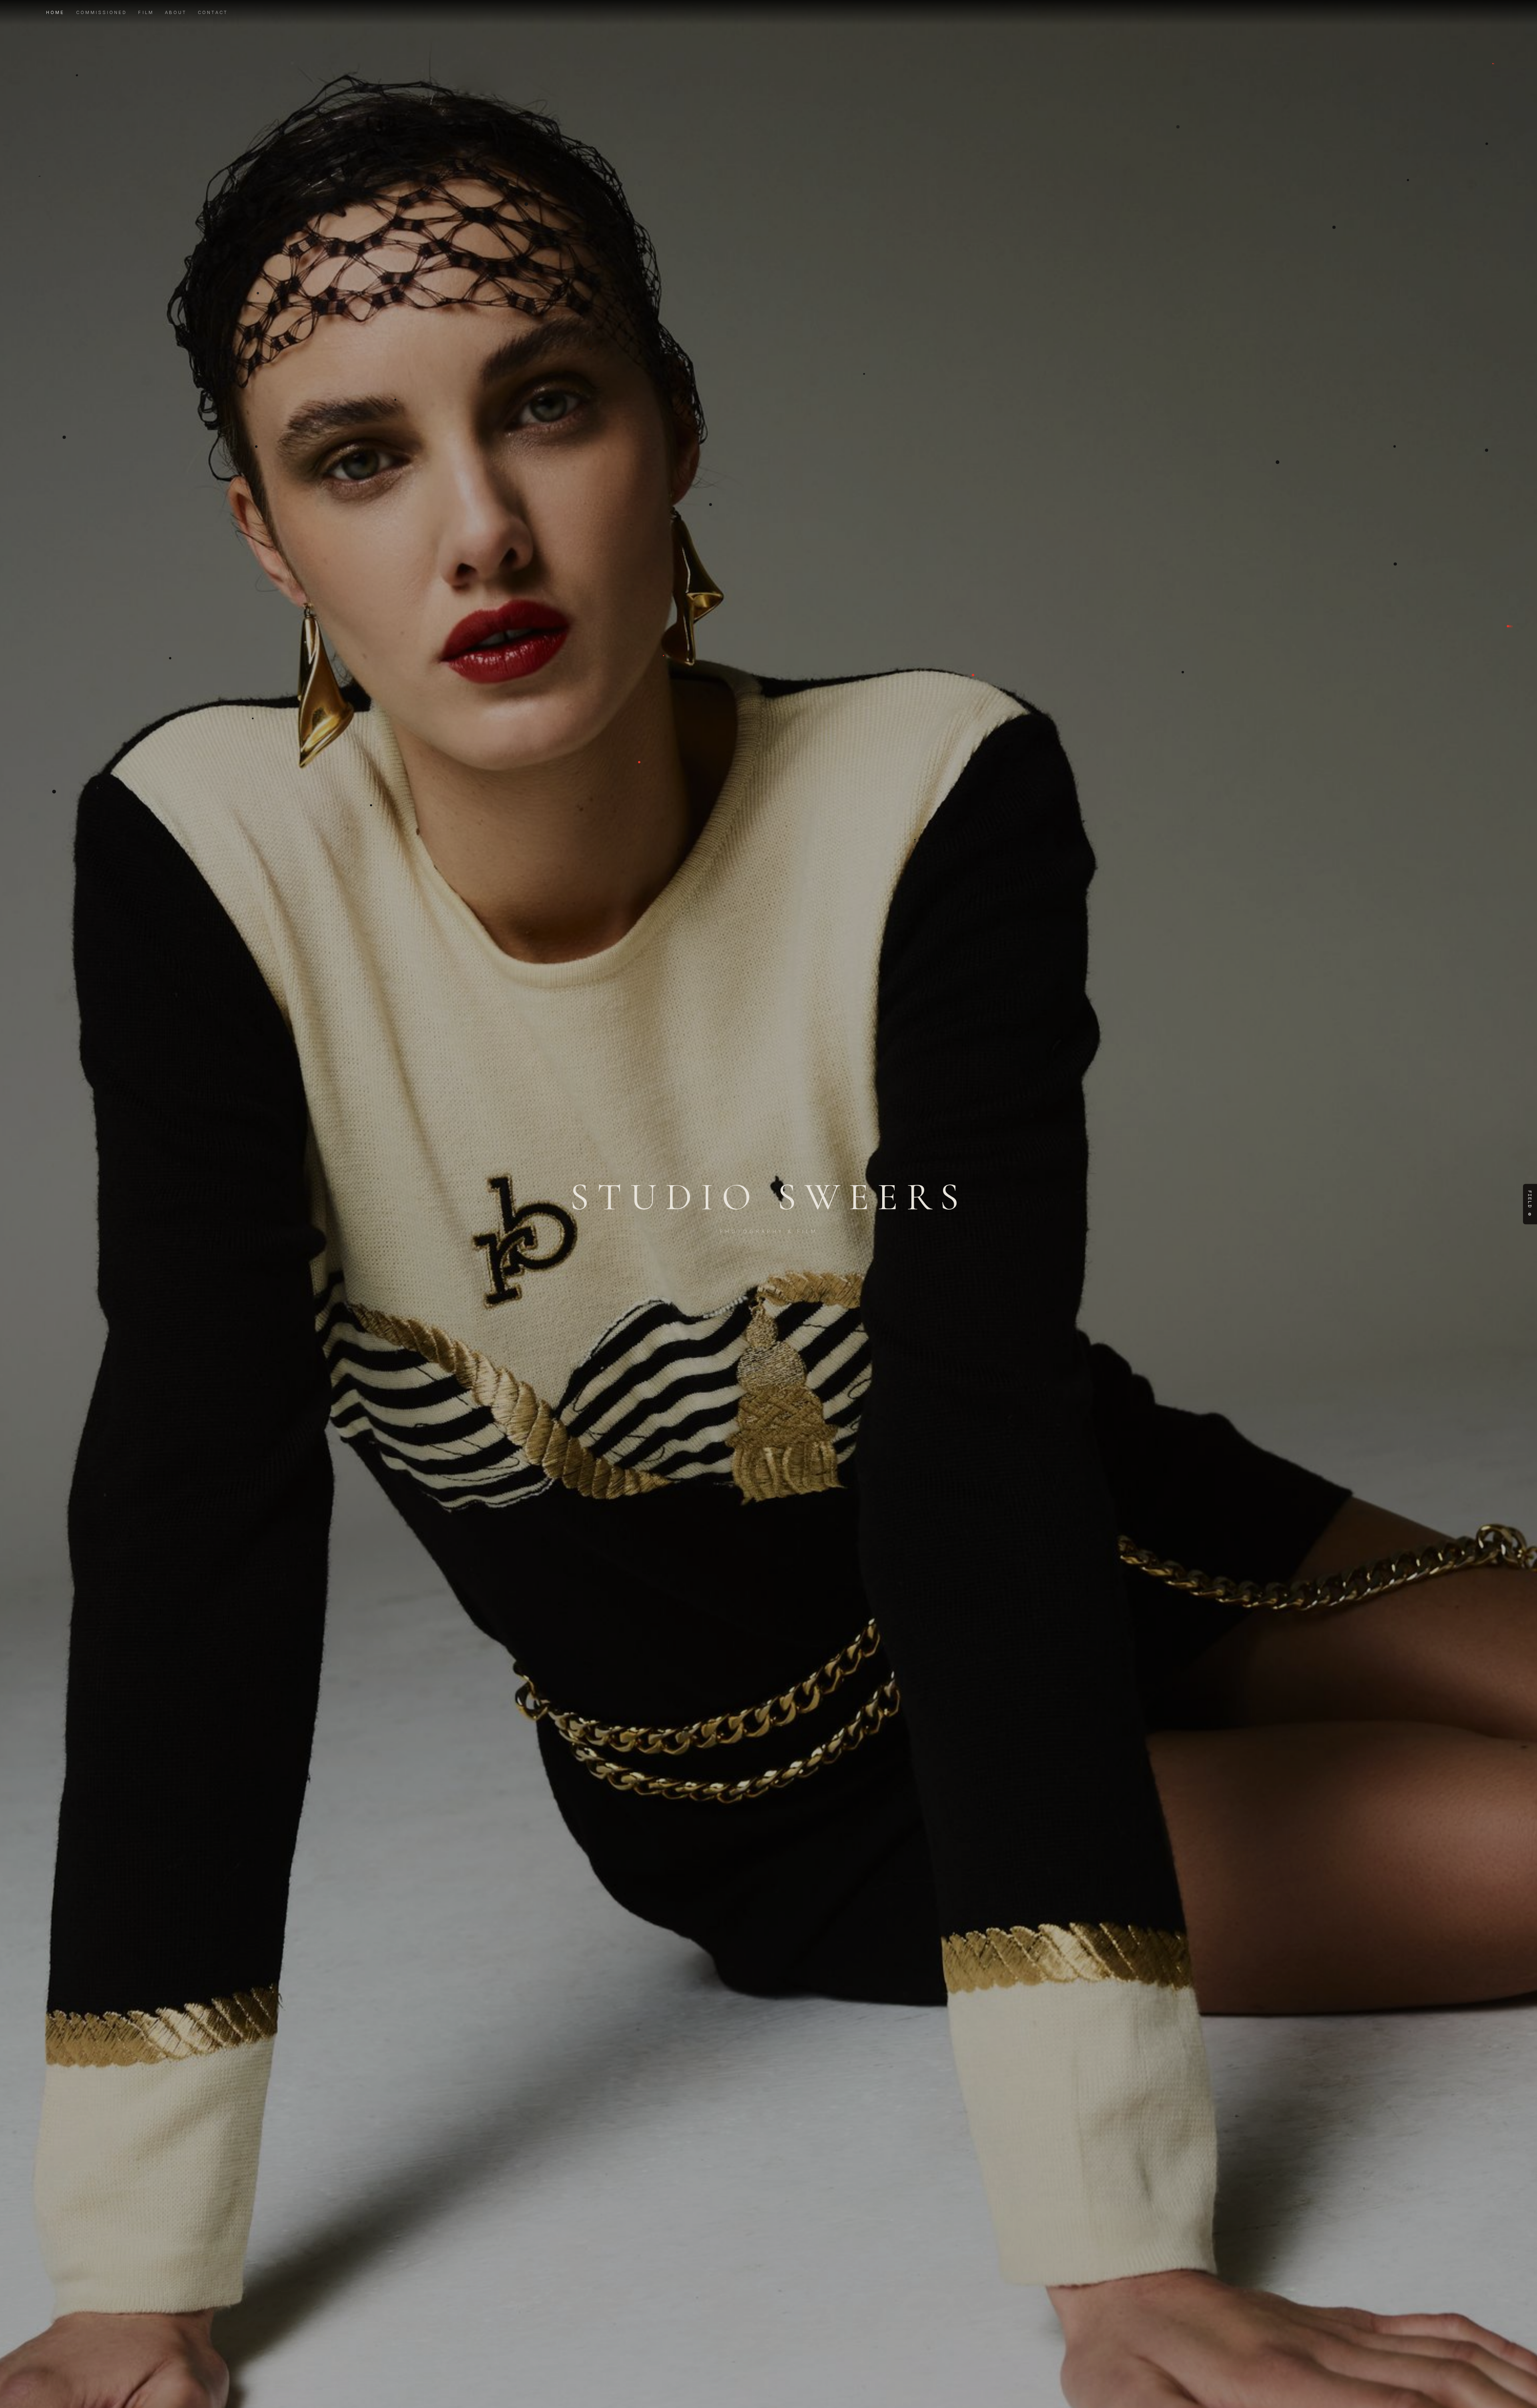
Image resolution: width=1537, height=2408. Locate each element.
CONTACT (213, 12)
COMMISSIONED (102, 12)
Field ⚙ (1530, 1204)
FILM (146, 12)
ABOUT (176, 12)
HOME (55, 12)
